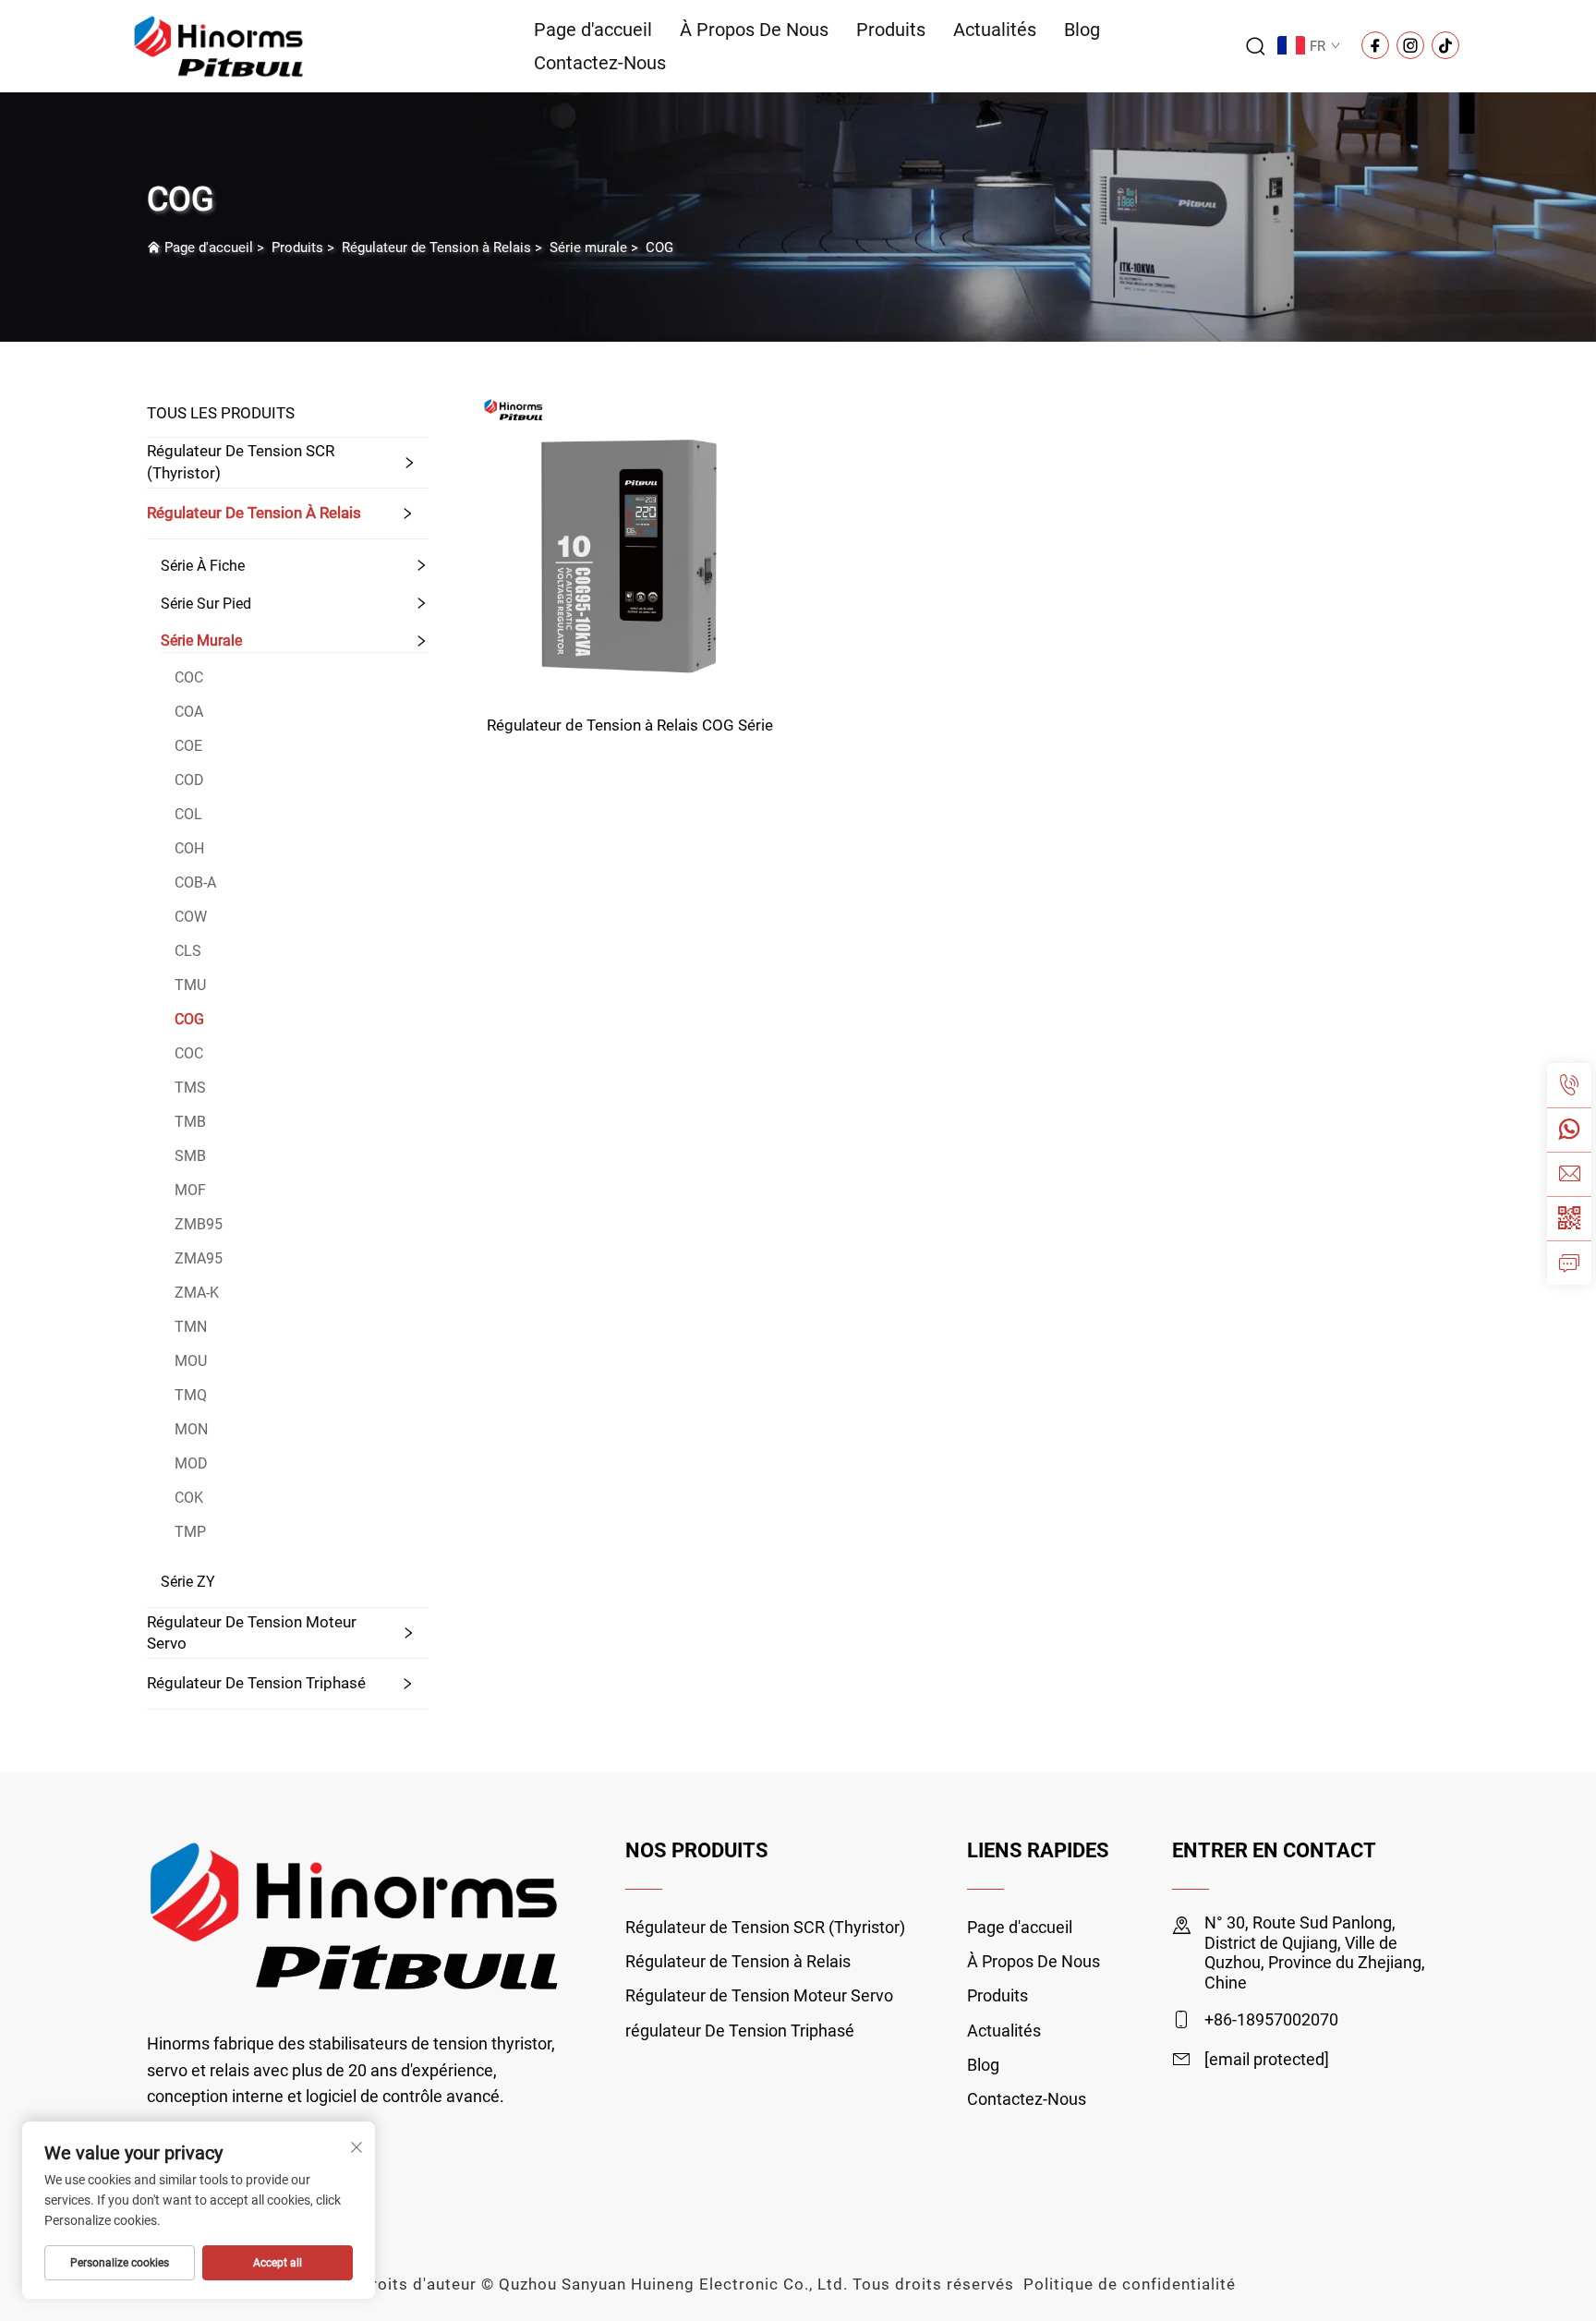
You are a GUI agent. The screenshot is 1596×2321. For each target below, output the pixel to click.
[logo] (219, 45)
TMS (190, 1088)
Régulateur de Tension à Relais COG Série (630, 725)
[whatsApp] (1569, 1130)
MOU (191, 1361)
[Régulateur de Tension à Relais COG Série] (630, 543)
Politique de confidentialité (1130, 2284)
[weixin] (1569, 1218)
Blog (1082, 30)
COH (189, 848)
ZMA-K (197, 1293)
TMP (190, 1532)
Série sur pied (206, 604)
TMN (191, 1327)
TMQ (191, 1395)
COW (191, 917)
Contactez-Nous (600, 63)
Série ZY (188, 1582)
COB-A (195, 882)
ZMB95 (199, 1224)
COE (188, 746)
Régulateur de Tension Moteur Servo (252, 1633)
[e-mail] (1569, 1174)
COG (659, 248)
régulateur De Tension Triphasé (256, 1683)
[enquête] (1569, 1263)
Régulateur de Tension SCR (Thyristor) (241, 462)
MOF (190, 1190)
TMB (190, 1122)
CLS (188, 951)
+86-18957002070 (1271, 2019)
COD (189, 780)
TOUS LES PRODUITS (221, 413)
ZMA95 (199, 1258)
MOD (191, 1463)
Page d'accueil (593, 30)
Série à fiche (203, 566)
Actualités (995, 30)
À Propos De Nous (754, 30)
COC (189, 677)
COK (189, 1498)
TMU (190, 985)
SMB (190, 1156)
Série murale (588, 248)
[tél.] (1569, 1085)
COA (189, 712)
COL (188, 814)
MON (191, 1429)
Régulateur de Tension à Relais (436, 248)
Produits (891, 30)
